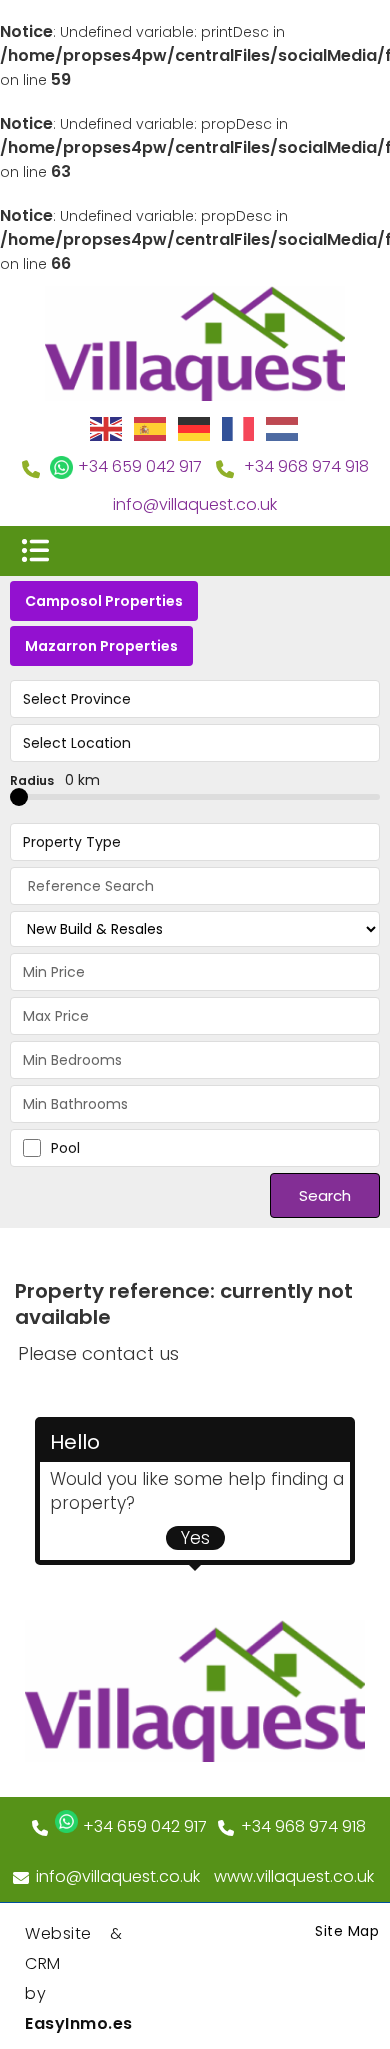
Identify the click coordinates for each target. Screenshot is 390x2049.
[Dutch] (283, 428)
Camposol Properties (104, 601)
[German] (195, 428)
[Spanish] (151, 428)
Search (325, 1195)
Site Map (347, 1931)
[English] (107, 428)
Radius (55, 780)
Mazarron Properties (101, 646)
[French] (239, 428)
